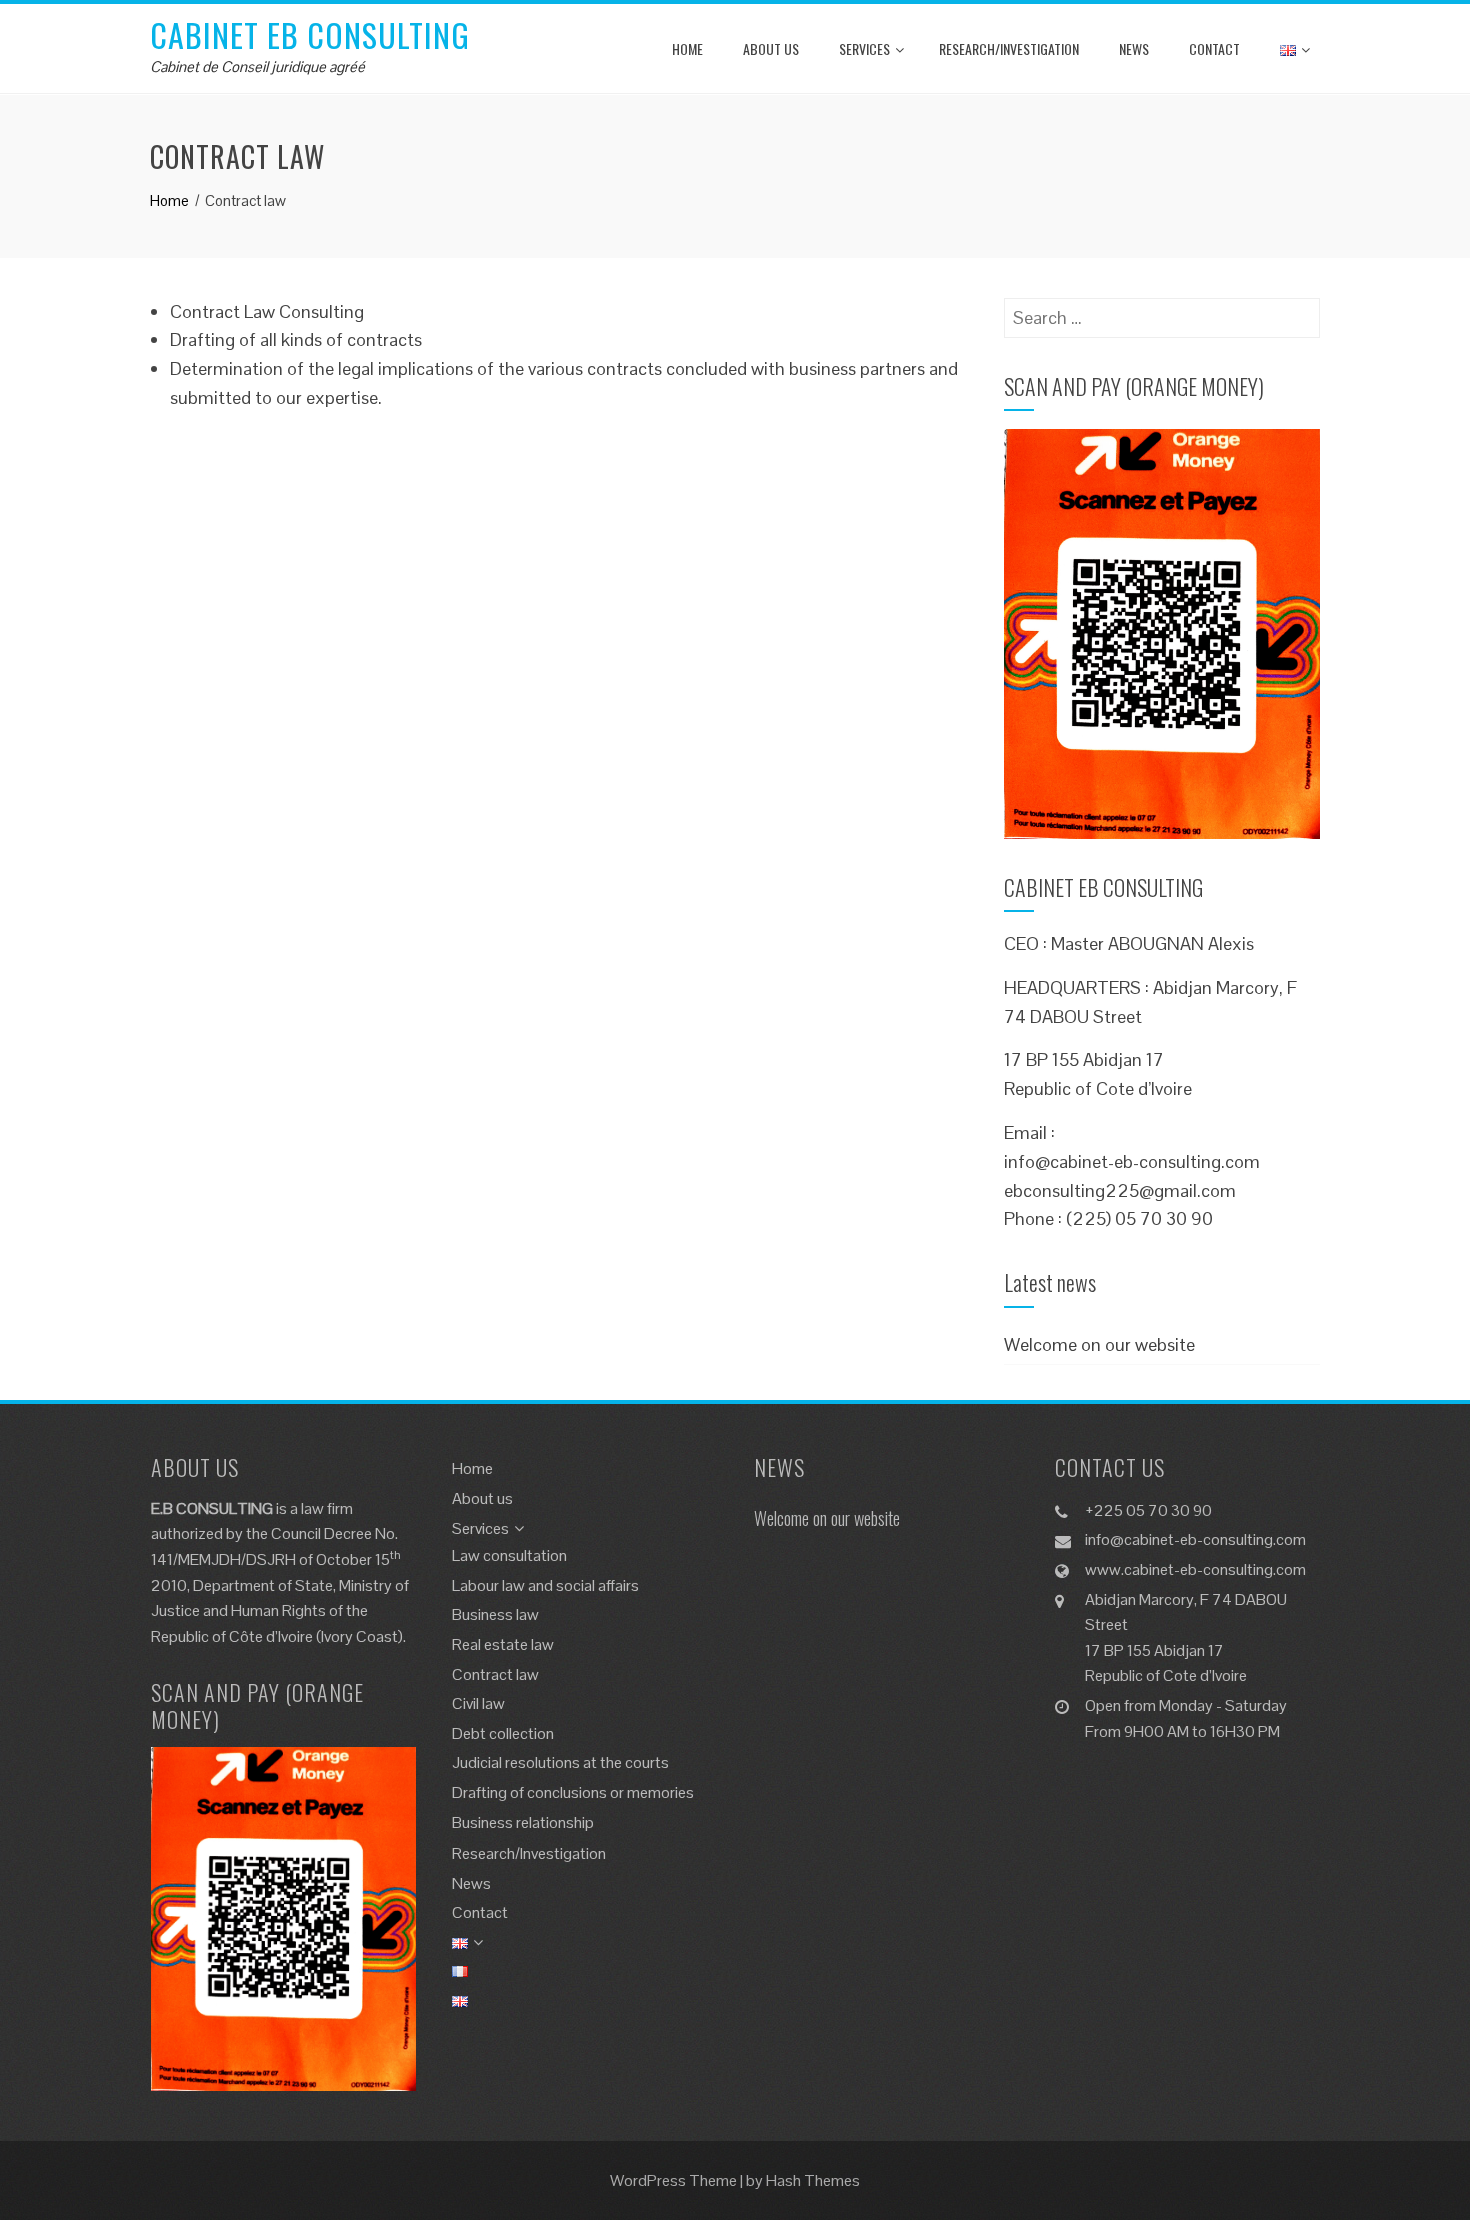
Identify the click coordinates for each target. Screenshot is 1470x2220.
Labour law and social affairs (545, 1585)
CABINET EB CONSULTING (310, 34)
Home (687, 48)
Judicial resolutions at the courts (560, 1762)
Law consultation (509, 1555)
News (1134, 48)
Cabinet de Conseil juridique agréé (257, 66)
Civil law (478, 1703)
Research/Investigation (1009, 48)
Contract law (495, 1674)
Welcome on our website (1099, 1344)
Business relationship (523, 1822)
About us (771, 48)
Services (864, 48)
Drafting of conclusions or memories (573, 1792)
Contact (1214, 48)
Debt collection (503, 1733)
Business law (495, 1614)
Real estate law (503, 1644)
